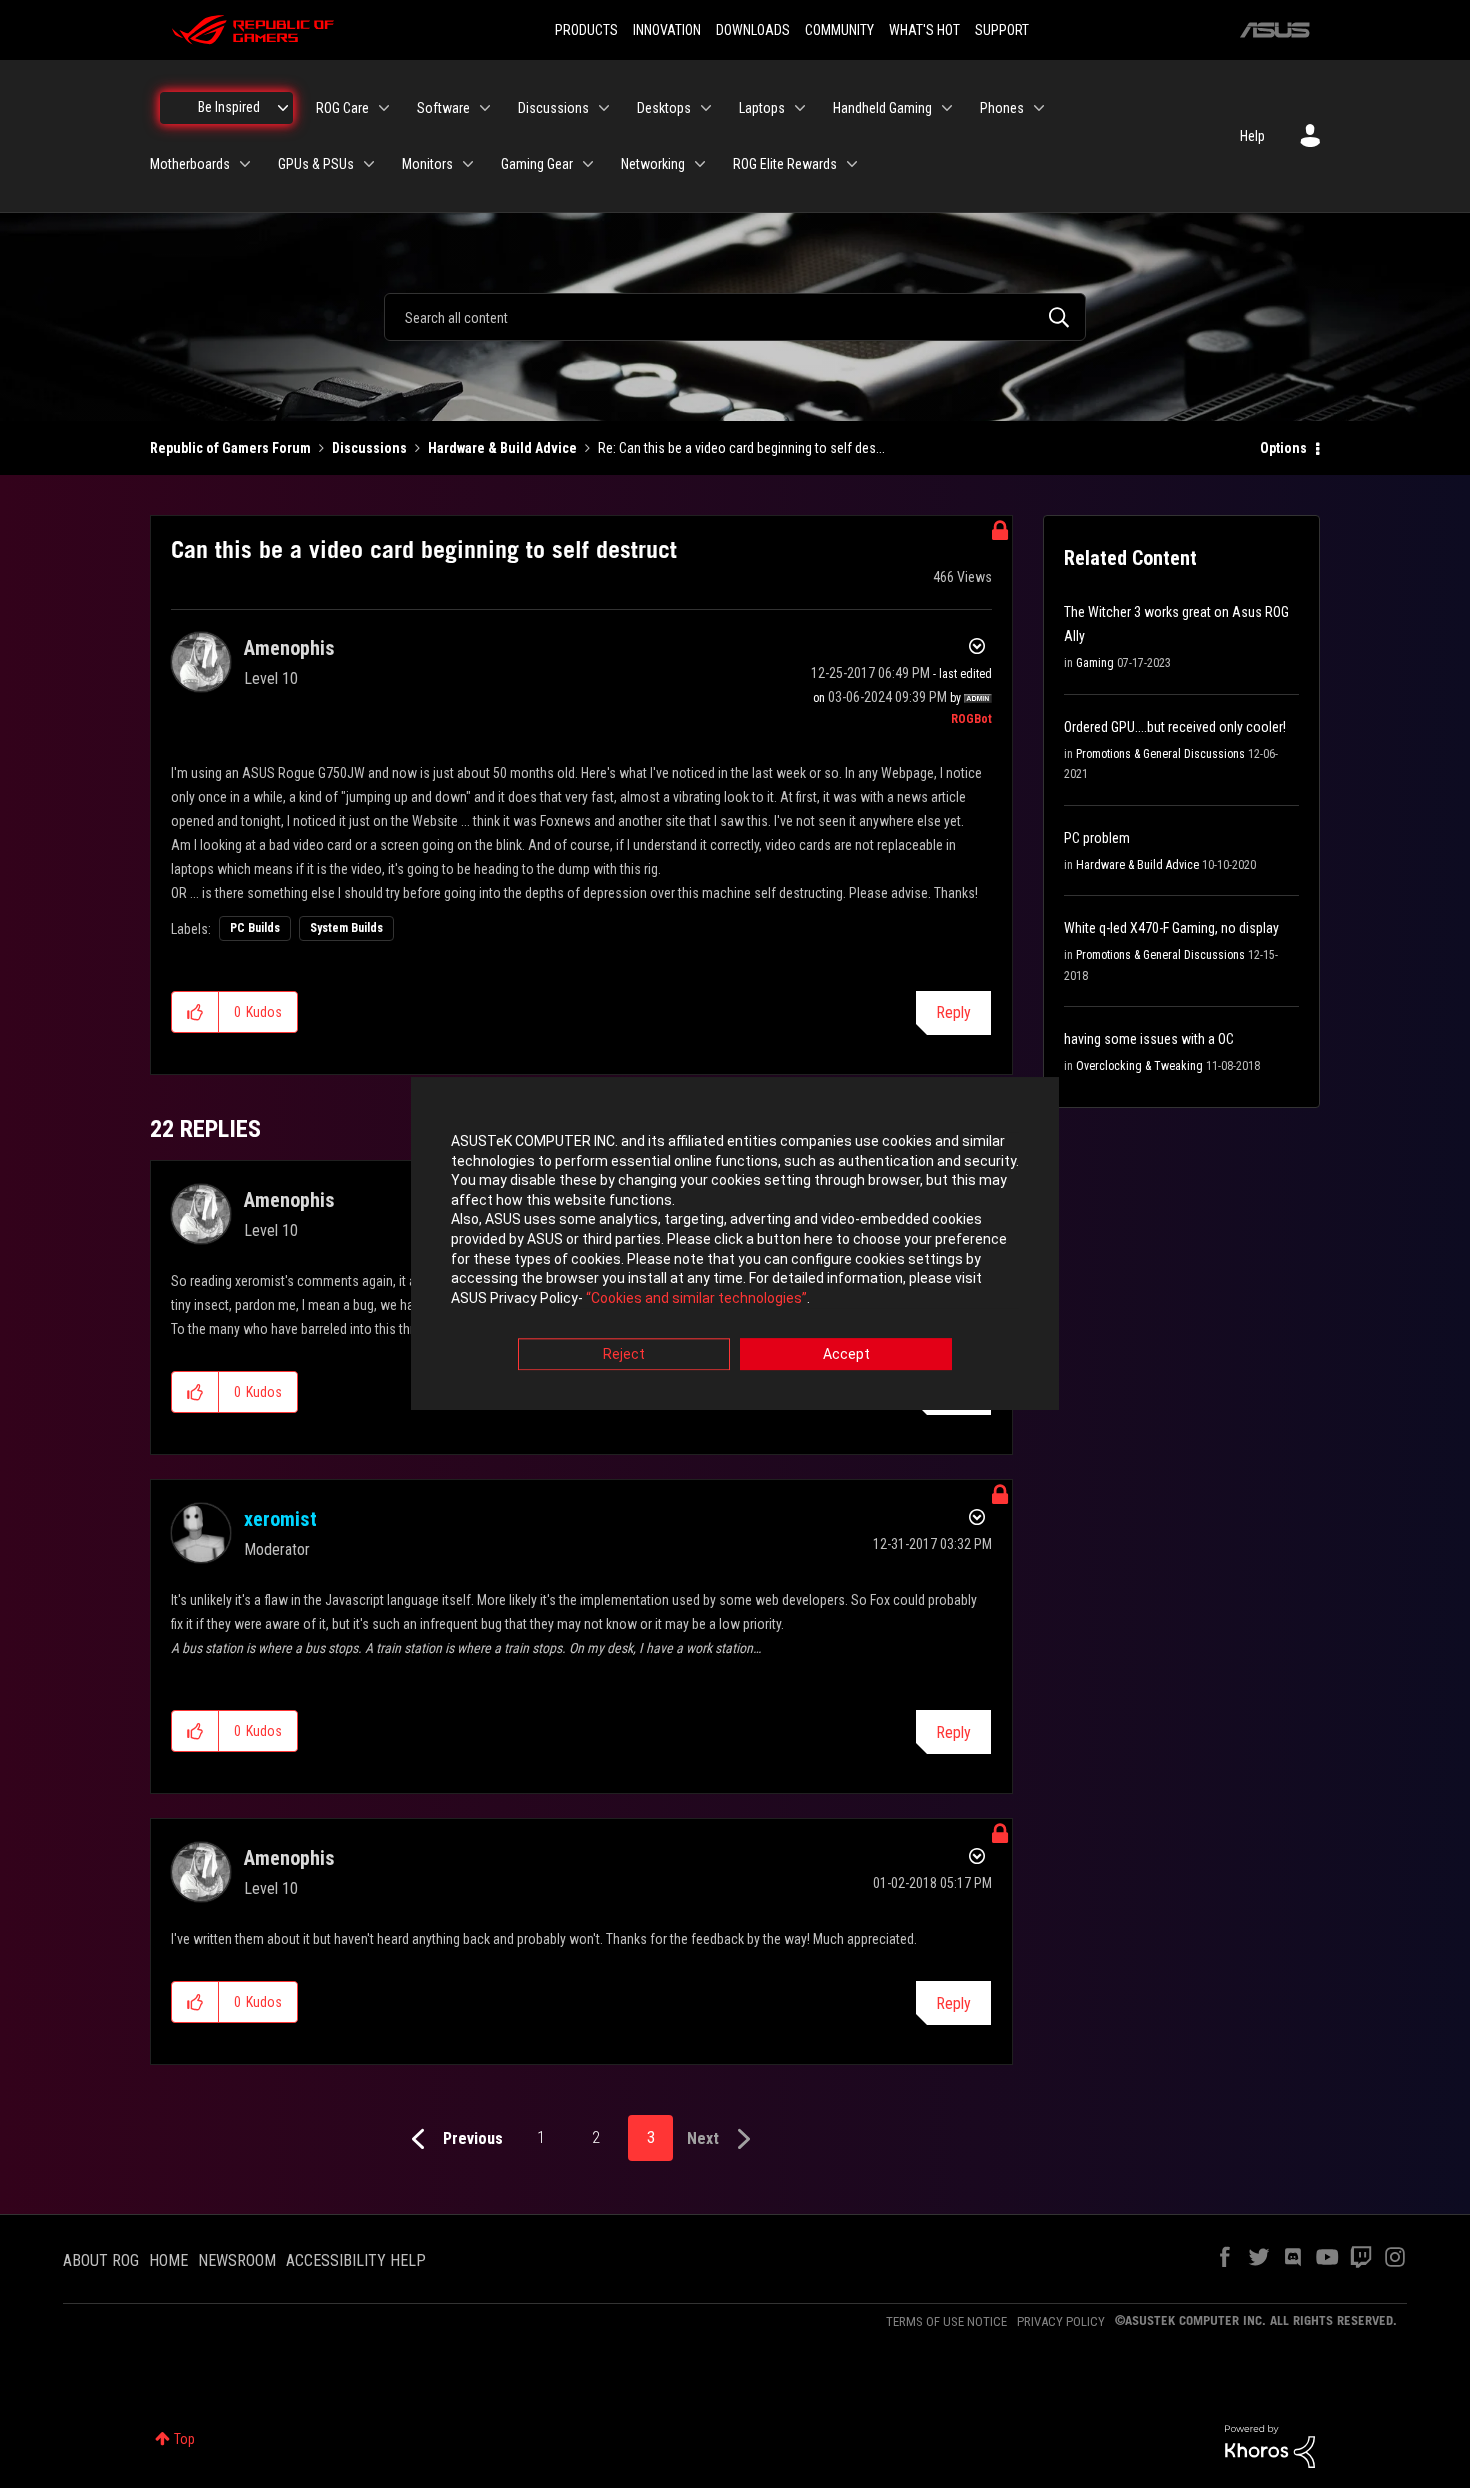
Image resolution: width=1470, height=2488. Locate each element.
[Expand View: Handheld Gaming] (947, 108)
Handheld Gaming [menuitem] (882, 108)
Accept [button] (846, 1355)
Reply (953, 1012)
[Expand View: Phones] (1039, 108)
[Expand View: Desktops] (706, 108)
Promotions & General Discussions (1160, 754)
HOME (168, 2260)
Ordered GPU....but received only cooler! (1175, 727)
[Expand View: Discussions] (604, 108)
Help (1252, 136)
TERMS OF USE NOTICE (946, 2321)
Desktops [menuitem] (664, 108)
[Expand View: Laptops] (800, 108)
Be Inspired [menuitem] (229, 107)
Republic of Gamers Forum (230, 448)
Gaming (1095, 663)
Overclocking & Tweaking (1139, 1066)
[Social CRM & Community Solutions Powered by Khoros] (1270, 2445)
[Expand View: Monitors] (468, 164)
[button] (195, 1012)
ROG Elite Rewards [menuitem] (785, 164)
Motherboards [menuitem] (190, 164)
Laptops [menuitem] (762, 108)
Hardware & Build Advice (502, 448)
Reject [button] (624, 1355)
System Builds (346, 928)
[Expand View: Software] (485, 108)
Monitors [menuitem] (427, 164)
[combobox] (735, 317)
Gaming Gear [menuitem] (537, 164)
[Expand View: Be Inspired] (283, 108)
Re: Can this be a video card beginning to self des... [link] (741, 448)
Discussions (369, 448)
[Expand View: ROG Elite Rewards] (852, 164)
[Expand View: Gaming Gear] (588, 164)
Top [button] (184, 2439)
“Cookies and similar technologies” (696, 1298)
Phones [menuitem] (1002, 108)
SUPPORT (1002, 30)
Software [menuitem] (443, 108)
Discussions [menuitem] (553, 108)
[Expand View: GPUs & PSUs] (369, 164)
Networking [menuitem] (653, 164)
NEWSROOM (237, 2260)
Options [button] (1283, 448)
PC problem (1097, 838)
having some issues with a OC (1149, 1039)
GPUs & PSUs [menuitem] (316, 164)
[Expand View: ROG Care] (384, 108)
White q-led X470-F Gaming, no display (1171, 928)
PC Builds (255, 928)
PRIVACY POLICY (1061, 2321)
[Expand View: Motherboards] (245, 164)
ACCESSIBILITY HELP (356, 2260)
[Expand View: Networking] (700, 164)
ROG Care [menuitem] (342, 108)
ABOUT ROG (101, 2260)
